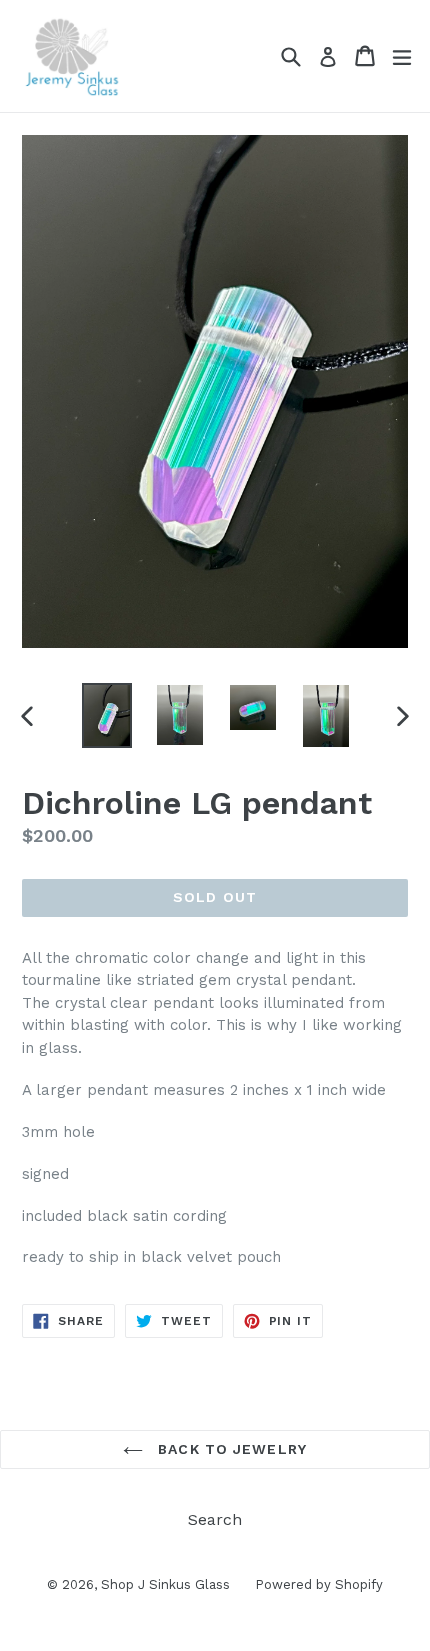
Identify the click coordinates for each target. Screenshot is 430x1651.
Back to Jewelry (230, 1449)
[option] (106, 715)
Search (215, 1519)
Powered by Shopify (319, 1584)
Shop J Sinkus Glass (165, 1584)
